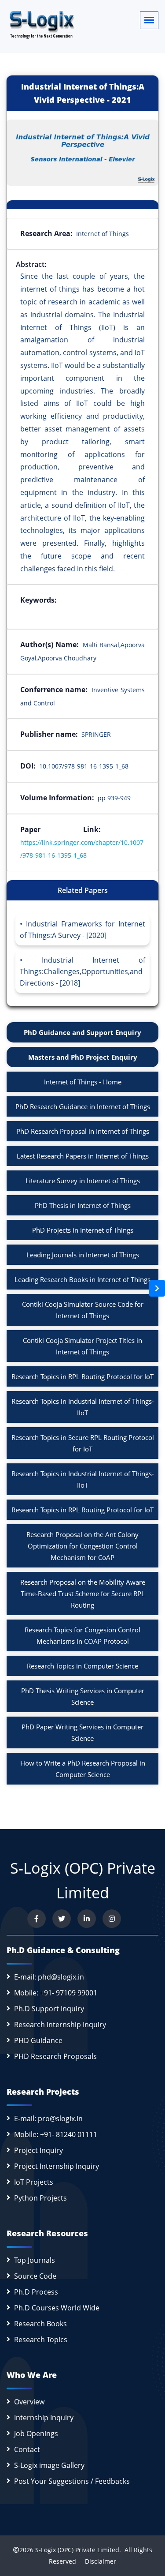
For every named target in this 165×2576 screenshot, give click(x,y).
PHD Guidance (38, 2040)
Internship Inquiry (44, 2418)
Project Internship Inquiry (57, 2166)
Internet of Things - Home (83, 1082)
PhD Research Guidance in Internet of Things (83, 1106)
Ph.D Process (36, 2292)
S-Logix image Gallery (49, 2465)
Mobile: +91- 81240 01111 (56, 2134)
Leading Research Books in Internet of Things (82, 1279)
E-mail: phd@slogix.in (49, 1977)
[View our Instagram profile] (112, 1919)
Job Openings (36, 2434)
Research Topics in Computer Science (82, 1666)
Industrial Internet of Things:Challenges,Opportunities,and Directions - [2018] (82, 971)
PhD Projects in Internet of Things (83, 1230)
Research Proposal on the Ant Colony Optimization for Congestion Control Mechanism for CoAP (82, 1546)
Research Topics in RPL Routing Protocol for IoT (82, 1376)
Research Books (40, 2324)
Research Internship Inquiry (60, 2025)
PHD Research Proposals (55, 2056)
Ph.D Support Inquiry (49, 2009)
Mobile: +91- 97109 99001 (56, 1993)
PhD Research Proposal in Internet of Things (83, 1131)
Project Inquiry (38, 2150)
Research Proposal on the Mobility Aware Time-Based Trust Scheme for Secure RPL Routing (83, 1594)
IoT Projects (34, 2182)
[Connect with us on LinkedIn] (87, 1919)
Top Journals (35, 2260)
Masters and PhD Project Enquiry (83, 1057)
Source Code (35, 2276)
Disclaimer (97, 2561)
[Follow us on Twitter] (62, 1919)
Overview (29, 2402)
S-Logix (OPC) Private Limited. (78, 2550)
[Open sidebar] (157, 1288)
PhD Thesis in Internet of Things (83, 1205)
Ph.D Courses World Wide (57, 2308)
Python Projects (40, 2198)
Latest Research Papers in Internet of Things (83, 1156)
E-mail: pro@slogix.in (48, 2119)
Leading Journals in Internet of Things (83, 1255)
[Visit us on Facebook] (37, 1919)
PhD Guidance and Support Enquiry (82, 1032)
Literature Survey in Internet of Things (83, 1181)
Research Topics (41, 2340)
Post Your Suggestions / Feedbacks (72, 2481)
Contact (27, 2449)
